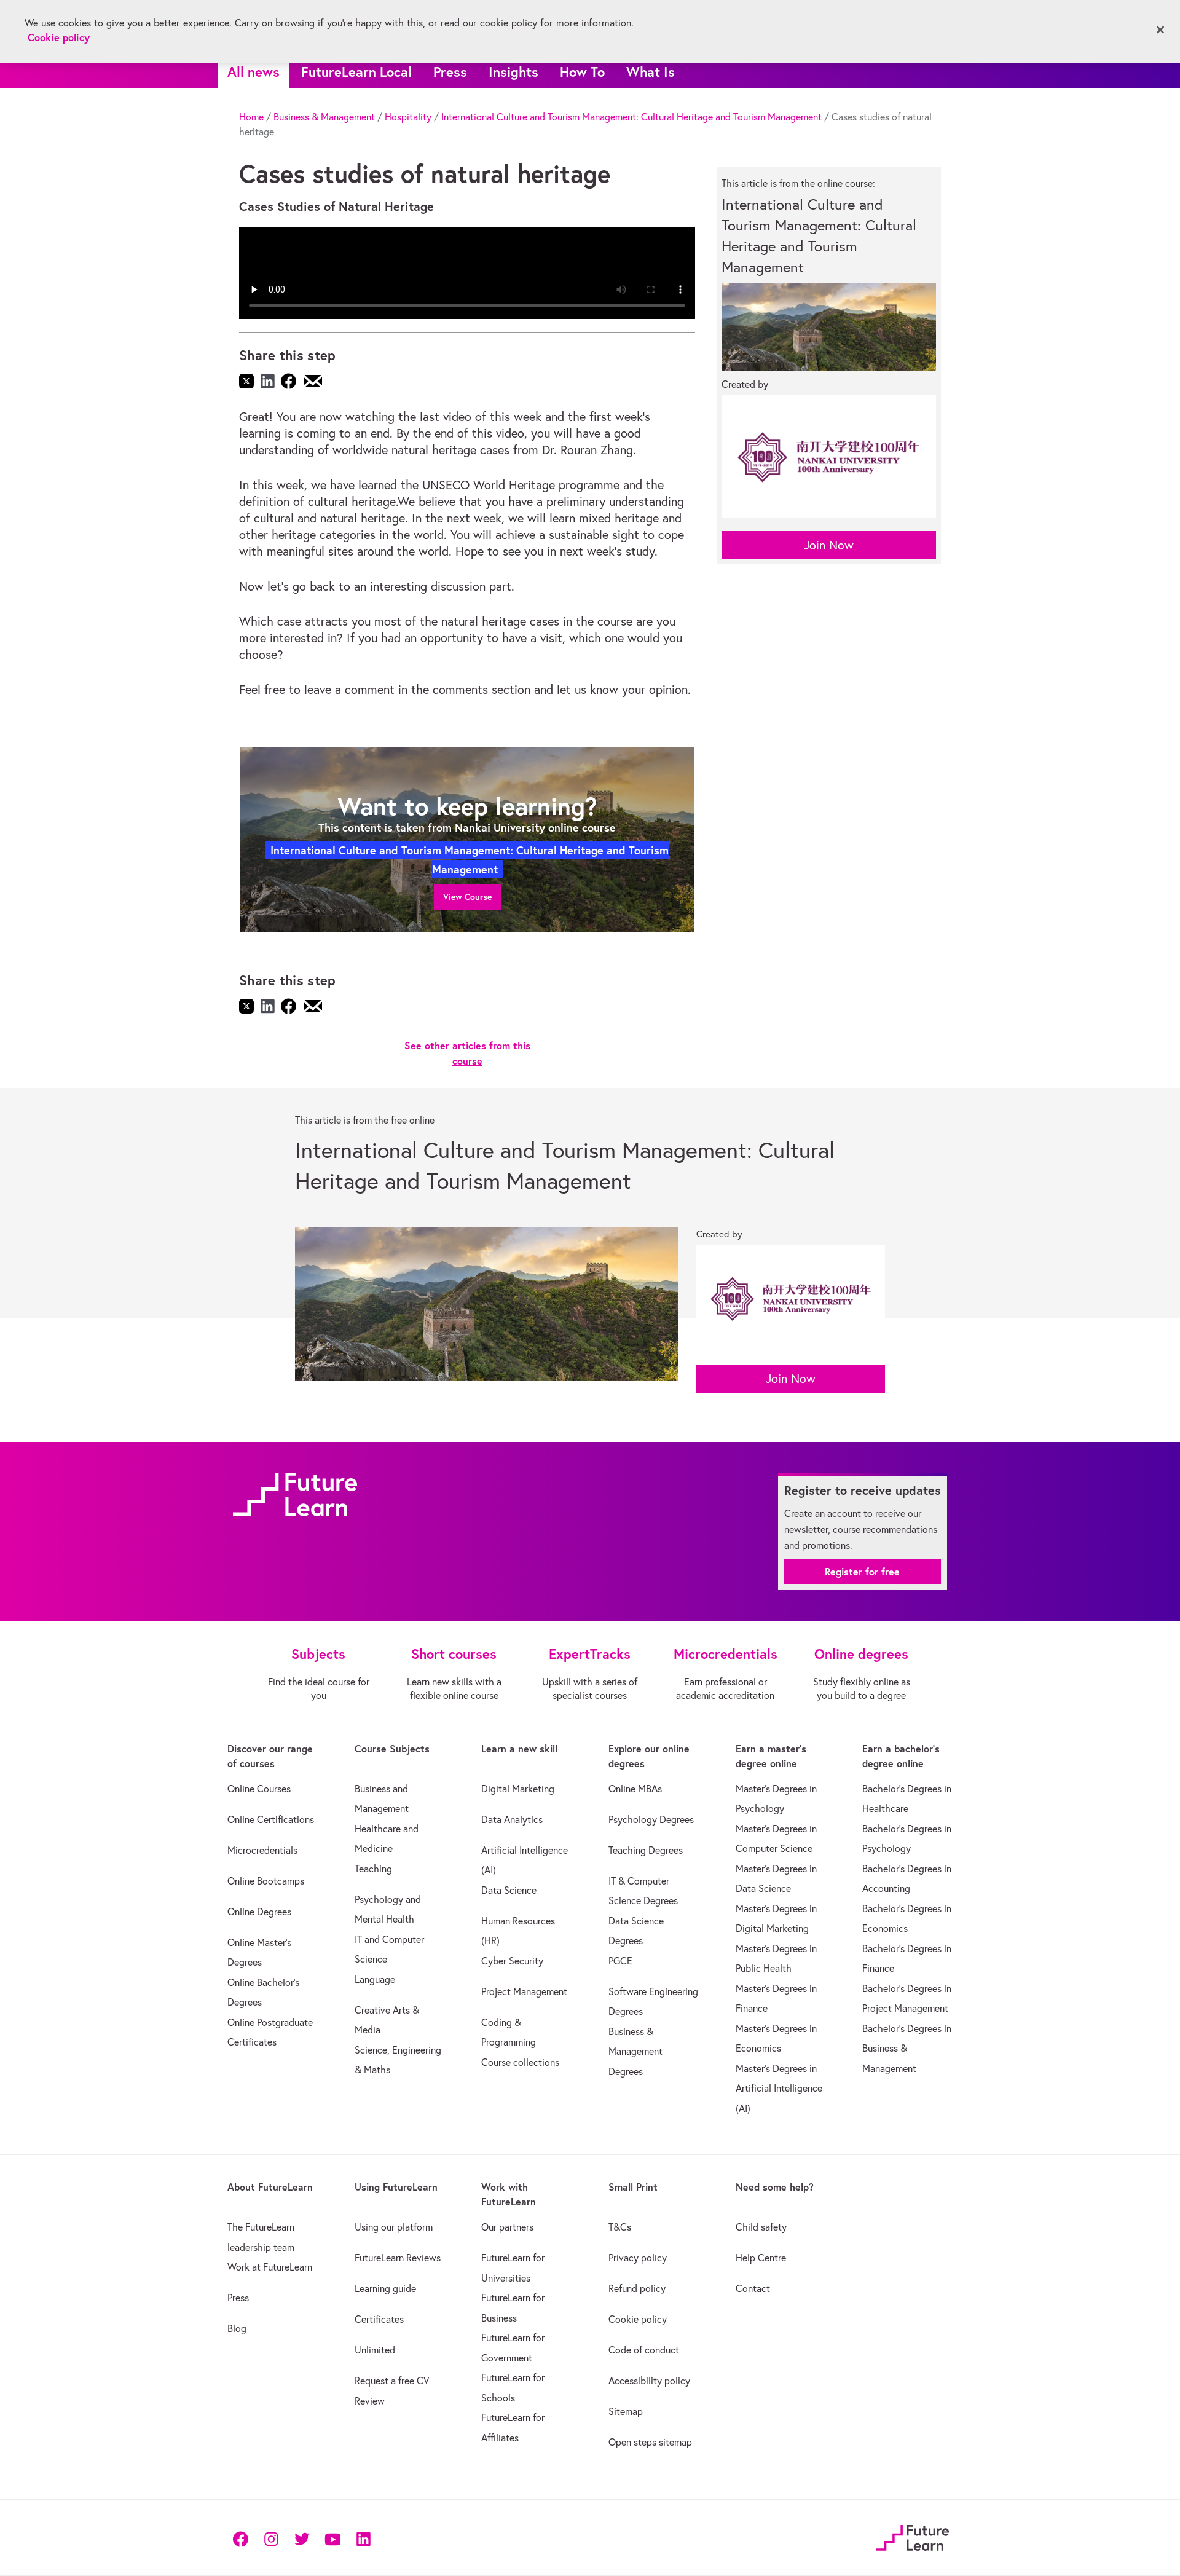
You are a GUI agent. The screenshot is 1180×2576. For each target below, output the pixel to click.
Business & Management (324, 117)
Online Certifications (271, 1819)
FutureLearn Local (356, 72)
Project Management (524, 1991)
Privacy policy (638, 2258)
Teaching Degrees (646, 1850)
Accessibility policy (649, 2381)
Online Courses (259, 1789)
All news (254, 72)
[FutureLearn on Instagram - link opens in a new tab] (271, 2538)
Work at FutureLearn (270, 2267)
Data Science (509, 1890)
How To (582, 72)
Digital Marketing (518, 1789)
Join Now (829, 545)
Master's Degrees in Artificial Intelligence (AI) (779, 2088)
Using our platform (394, 2227)
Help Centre (761, 2258)
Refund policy (637, 2288)
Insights (513, 72)
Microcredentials (262, 1850)
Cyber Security (512, 1961)
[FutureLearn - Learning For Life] (912, 2536)
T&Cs (620, 2227)
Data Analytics (512, 1819)
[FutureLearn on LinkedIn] (363, 2538)
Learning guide (385, 2288)
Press (450, 72)
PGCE (620, 1961)
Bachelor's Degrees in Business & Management (907, 2048)
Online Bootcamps (266, 1881)
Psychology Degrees (651, 1819)
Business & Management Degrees (635, 2051)
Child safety (761, 2227)
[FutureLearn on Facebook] (243, 2538)
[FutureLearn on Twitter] (302, 2538)
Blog (237, 2328)
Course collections (520, 2062)
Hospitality (408, 117)
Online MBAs (635, 1789)
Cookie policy (638, 2319)
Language (375, 1979)
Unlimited (375, 2350)
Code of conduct (644, 2350)
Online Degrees (259, 1912)
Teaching (373, 1869)
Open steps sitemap (650, 2442)
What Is (651, 72)
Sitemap (626, 2411)
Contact (753, 2288)
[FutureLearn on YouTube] (332, 2538)
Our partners (507, 2227)
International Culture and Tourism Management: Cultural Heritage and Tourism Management (631, 117)
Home (251, 117)
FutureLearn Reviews (398, 2258)
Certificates (379, 2319)
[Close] (1160, 30)
